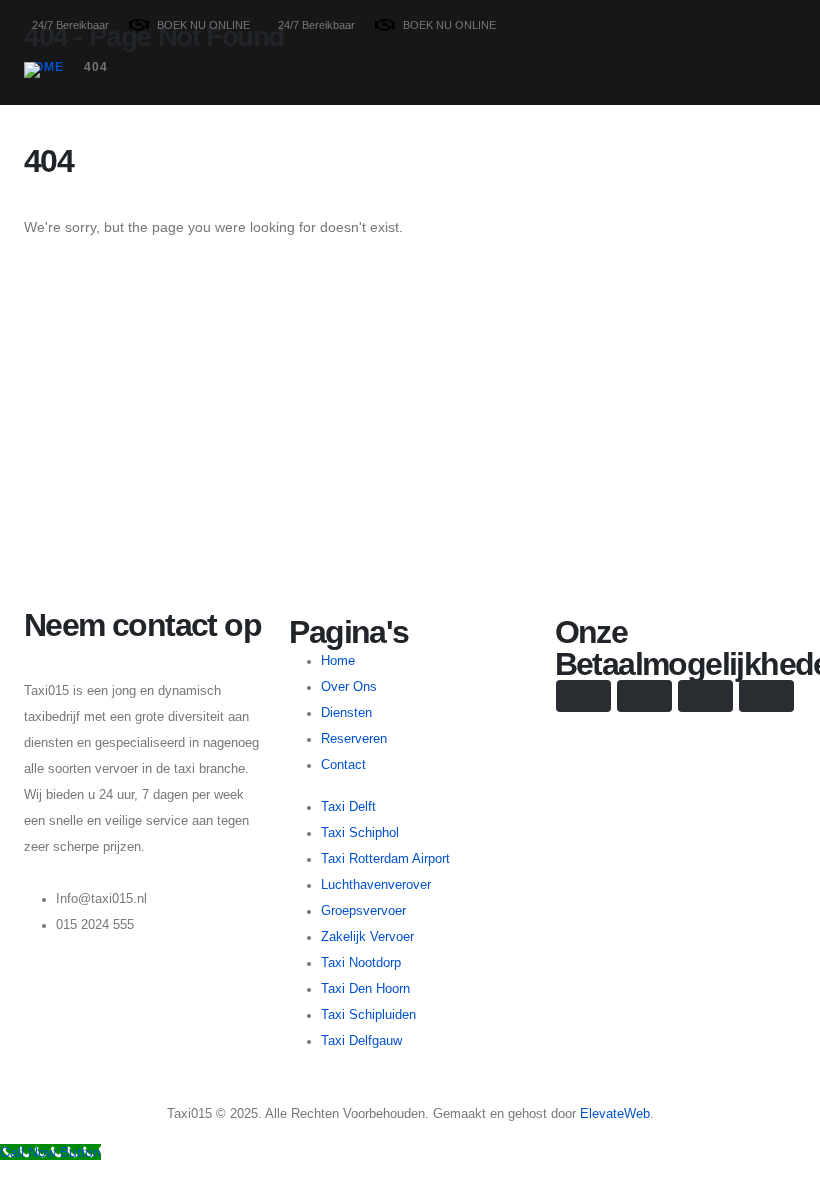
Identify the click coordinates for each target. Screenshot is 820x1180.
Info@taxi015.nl (101, 899)
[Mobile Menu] (783, 77)
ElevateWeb (615, 1114)
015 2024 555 (95, 925)
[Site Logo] (85, 97)
